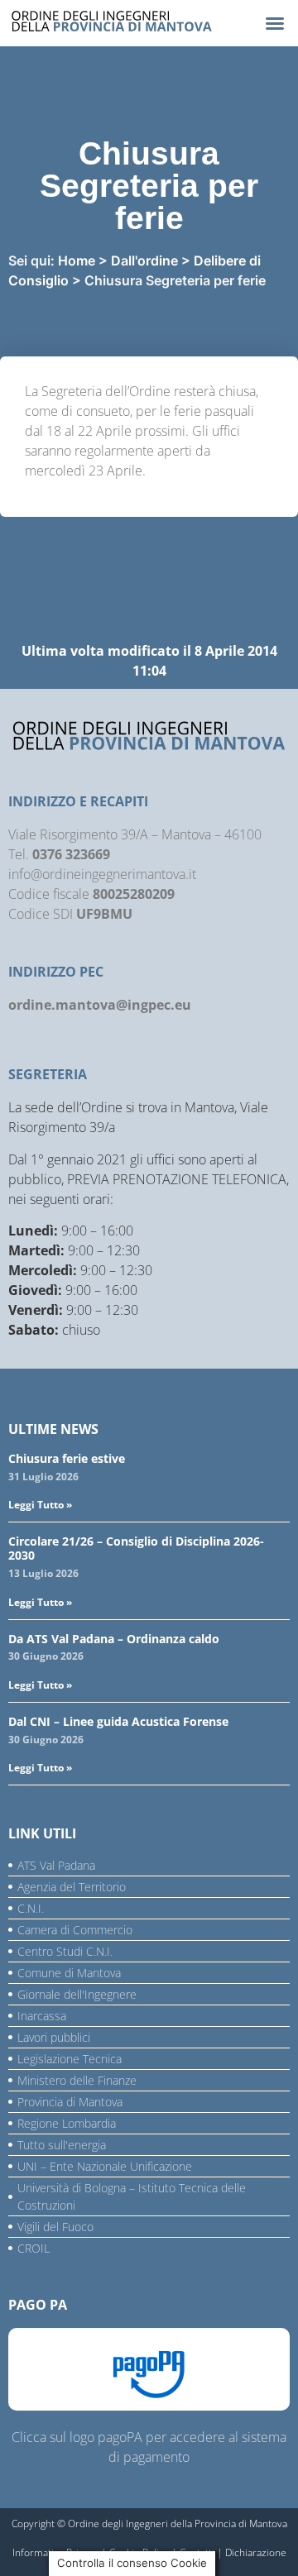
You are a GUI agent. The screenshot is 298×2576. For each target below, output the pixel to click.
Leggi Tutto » (40, 1505)
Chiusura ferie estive (67, 1458)
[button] (275, 23)
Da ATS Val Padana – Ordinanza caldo (114, 1639)
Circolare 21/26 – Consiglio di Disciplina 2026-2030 (136, 1548)
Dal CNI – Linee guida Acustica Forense (118, 1721)
